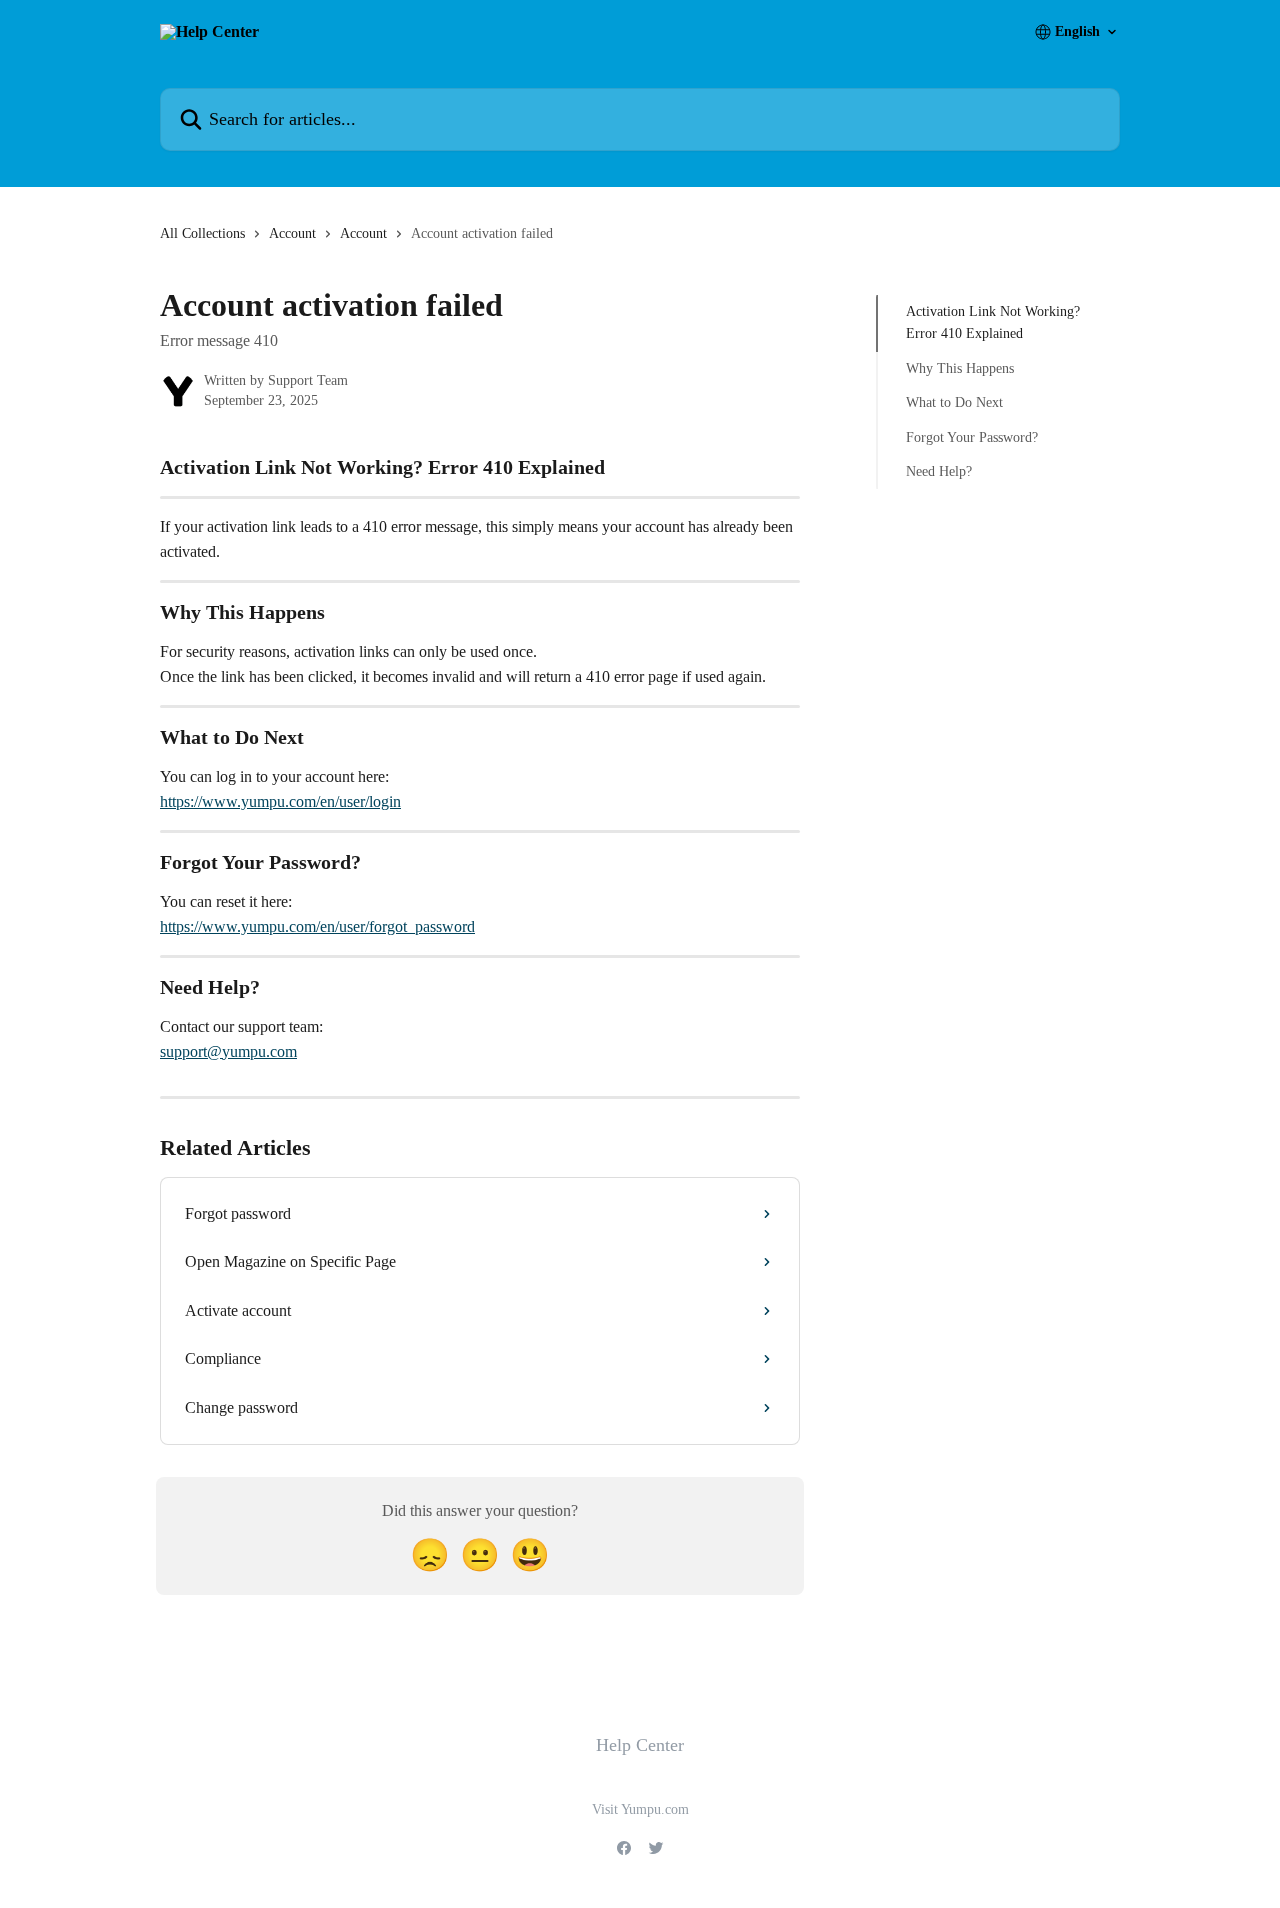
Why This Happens (960, 368)
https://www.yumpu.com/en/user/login (280, 801)
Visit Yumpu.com (640, 1809)
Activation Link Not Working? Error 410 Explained (993, 322)
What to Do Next (954, 402)
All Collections (202, 233)
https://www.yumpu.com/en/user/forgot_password (317, 926)
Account (292, 233)
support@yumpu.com (228, 1051)
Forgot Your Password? (972, 436)
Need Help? (939, 471)
